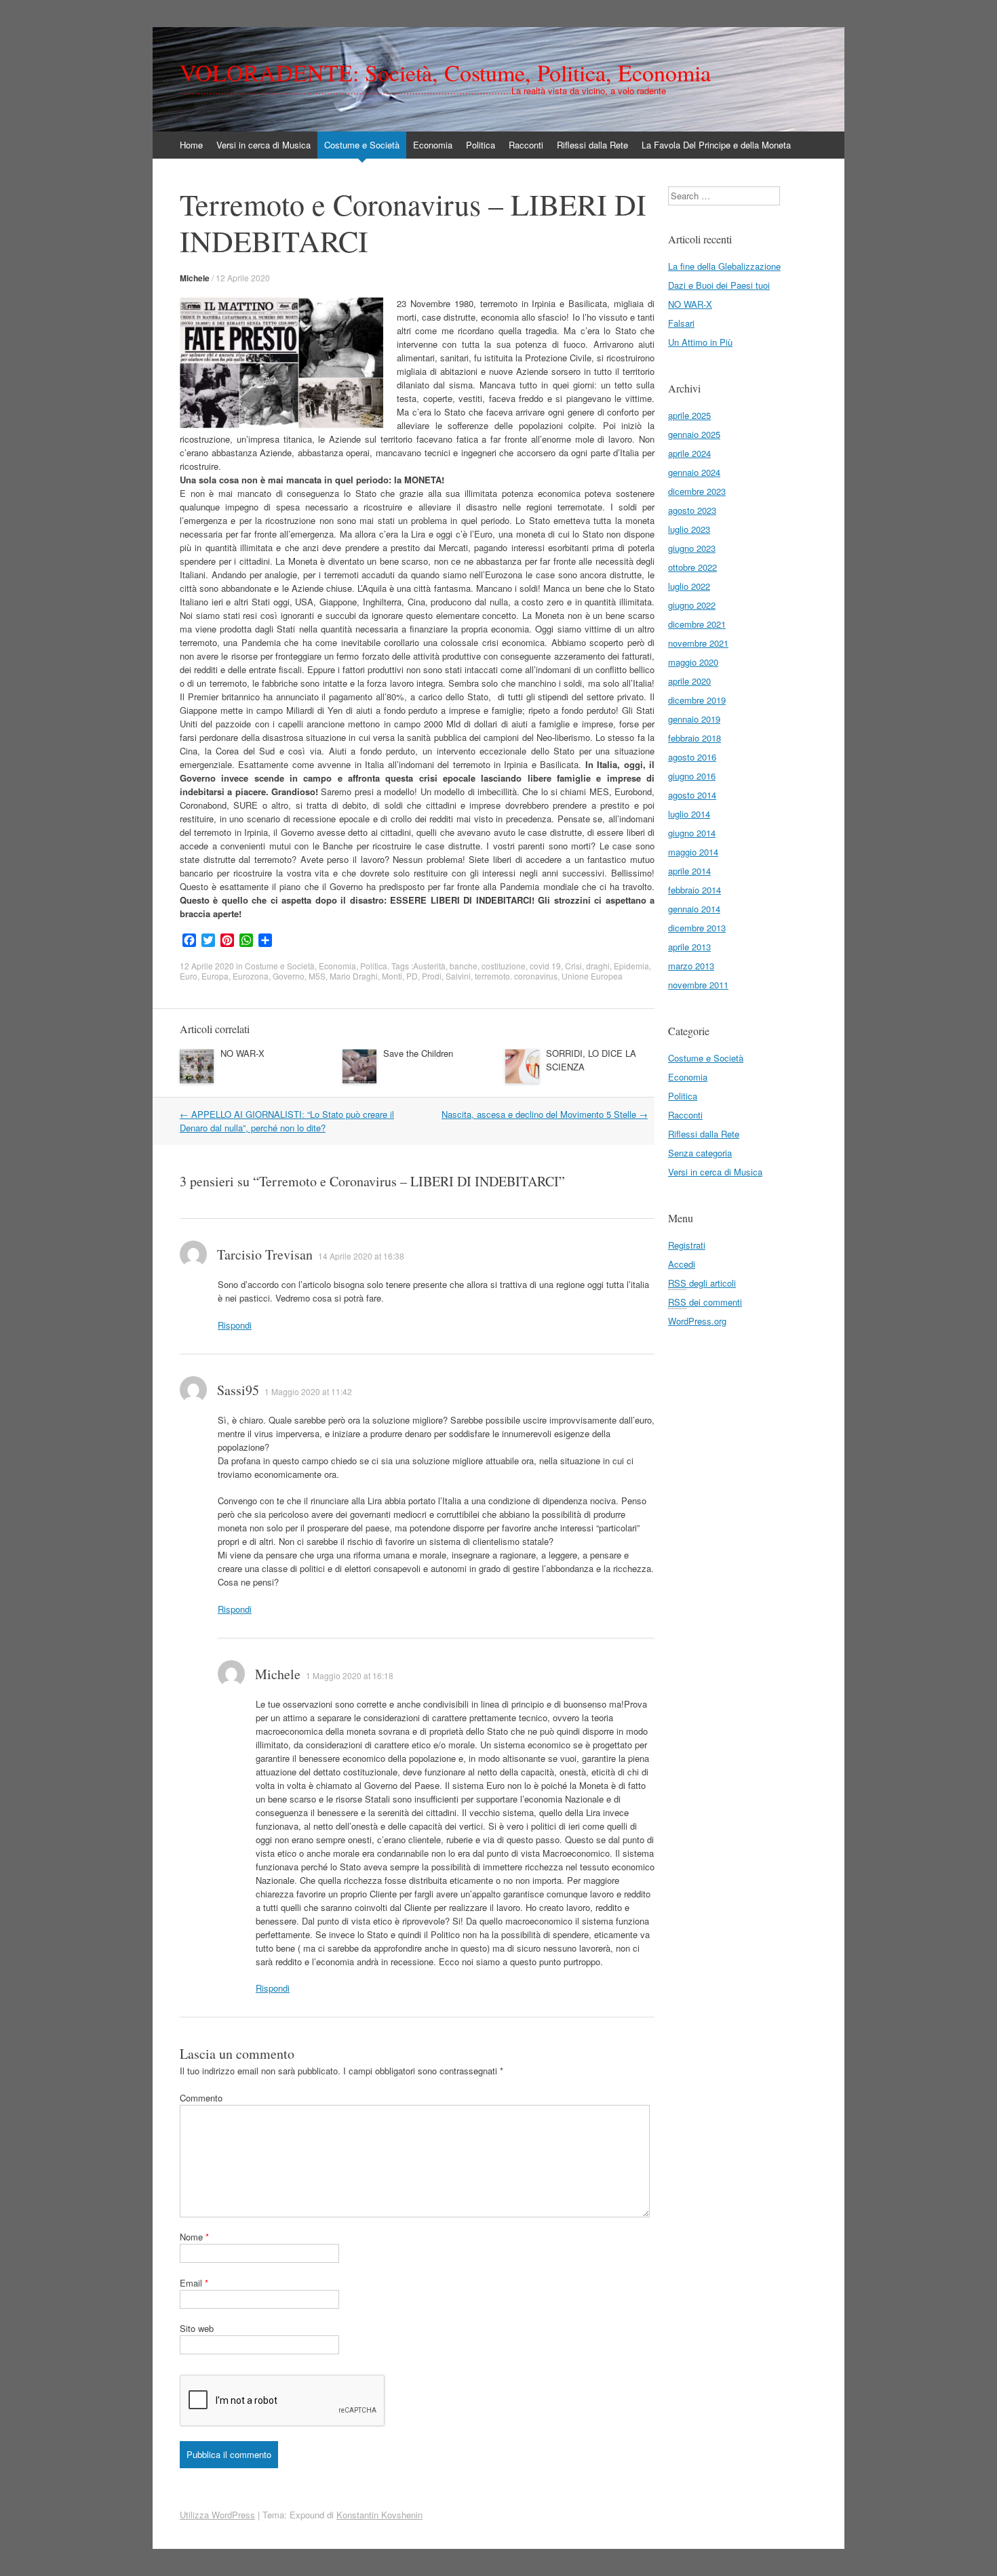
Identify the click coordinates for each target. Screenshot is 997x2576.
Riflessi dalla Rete (592, 145)
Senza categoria (700, 1153)
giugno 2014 (692, 833)
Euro (189, 976)
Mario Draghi (354, 976)
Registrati (687, 1245)
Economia (433, 145)
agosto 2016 (692, 757)
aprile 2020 (689, 681)
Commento (201, 2098)
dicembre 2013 (697, 928)
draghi (598, 966)
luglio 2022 (689, 586)
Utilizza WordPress (217, 2515)
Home (191, 145)
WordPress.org (697, 1321)
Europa (215, 976)
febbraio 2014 (695, 890)
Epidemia (631, 966)
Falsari (681, 323)
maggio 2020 (693, 662)
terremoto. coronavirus (516, 976)
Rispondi (235, 1325)
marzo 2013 (691, 966)
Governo (289, 976)
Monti (392, 976)
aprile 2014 (689, 871)
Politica (481, 145)
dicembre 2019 (697, 700)
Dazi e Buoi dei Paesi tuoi (719, 285)
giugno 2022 (692, 605)
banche (464, 966)
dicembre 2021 (697, 624)
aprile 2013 (689, 947)
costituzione (504, 966)
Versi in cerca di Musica (263, 145)
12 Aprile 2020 (243, 278)
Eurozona (251, 976)
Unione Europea (592, 976)
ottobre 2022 (692, 567)
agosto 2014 (692, 795)
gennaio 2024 (694, 472)
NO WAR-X (242, 1053)
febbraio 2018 (695, 738)
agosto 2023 (692, 510)
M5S (317, 976)
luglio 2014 (689, 814)
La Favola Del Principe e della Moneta (716, 145)
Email (194, 2283)
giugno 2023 (692, 548)
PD (412, 976)
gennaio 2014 (694, 909)
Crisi (573, 966)
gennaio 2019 (694, 719)
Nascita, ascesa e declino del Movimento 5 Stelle (545, 1114)
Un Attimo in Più (700, 342)
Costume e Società (362, 145)
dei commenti (705, 1302)
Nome (194, 2237)
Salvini (458, 976)
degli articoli (702, 1283)
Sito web (197, 2328)
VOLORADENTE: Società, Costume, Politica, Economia (445, 73)
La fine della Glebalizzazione (724, 266)
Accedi (682, 1264)
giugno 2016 (692, 776)
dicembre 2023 (697, 491)
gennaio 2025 (694, 434)
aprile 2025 (689, 415)
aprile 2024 (689, 453)
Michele (195, 278)
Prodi (432, 976)
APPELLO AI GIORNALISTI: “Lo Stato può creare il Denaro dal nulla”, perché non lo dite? (287, 1121)
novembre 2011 (698, 985)
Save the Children (418, 1053)
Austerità (429, 966)
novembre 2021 (698, 643)
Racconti (526, 145)
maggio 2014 (693, 852)
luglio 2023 (689, 529)
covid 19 (545, 966)
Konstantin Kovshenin (379, 2515)
